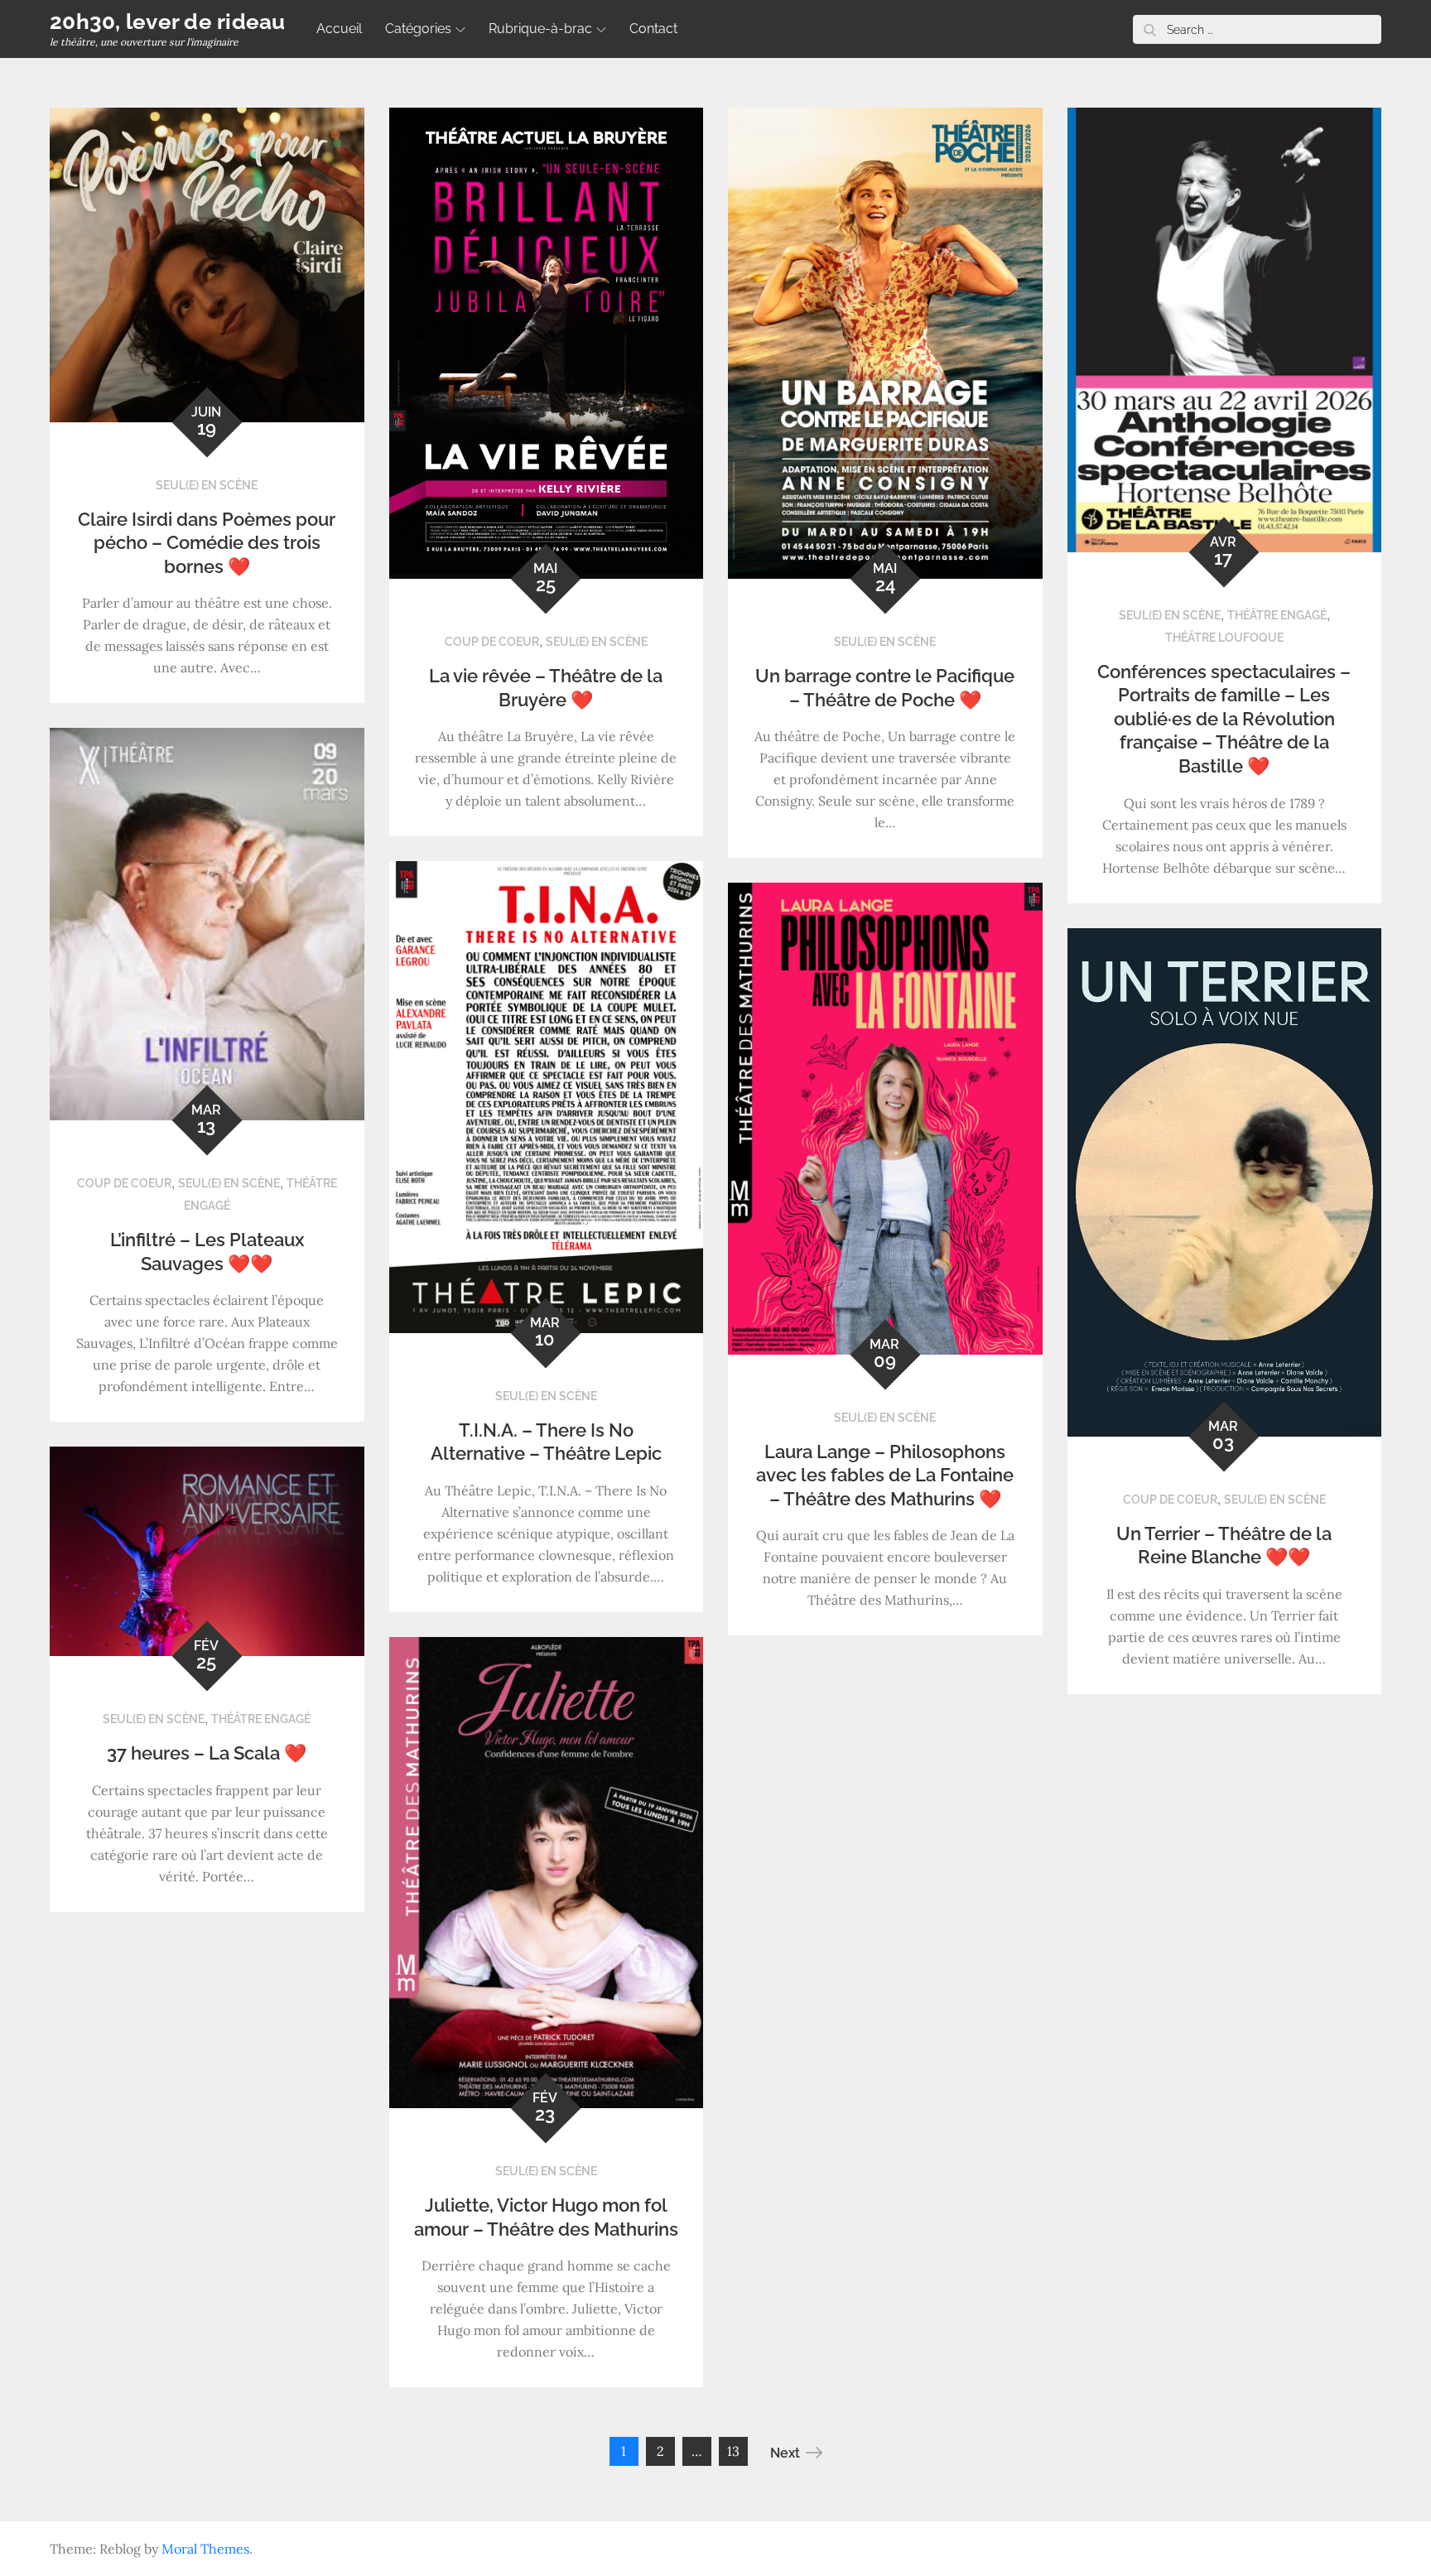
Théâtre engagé (1277, 615)
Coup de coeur (492, 642)
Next (785, 2453)
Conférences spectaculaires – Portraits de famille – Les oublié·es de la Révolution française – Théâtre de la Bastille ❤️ (1224, 719)
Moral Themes (205, 2549)
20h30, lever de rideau (168, 22)
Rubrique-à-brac (540, 29)
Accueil (339, 29)
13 (733, 2451)
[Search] (1149, 29)
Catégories (418, 29)
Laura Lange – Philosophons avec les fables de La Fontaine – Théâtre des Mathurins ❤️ (885, 1475)
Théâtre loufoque (1224, 638)
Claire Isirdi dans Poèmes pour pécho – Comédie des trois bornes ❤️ (207, 543)
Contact (653, 29)
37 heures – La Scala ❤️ (207, 1753)
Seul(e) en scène (207, 485)
